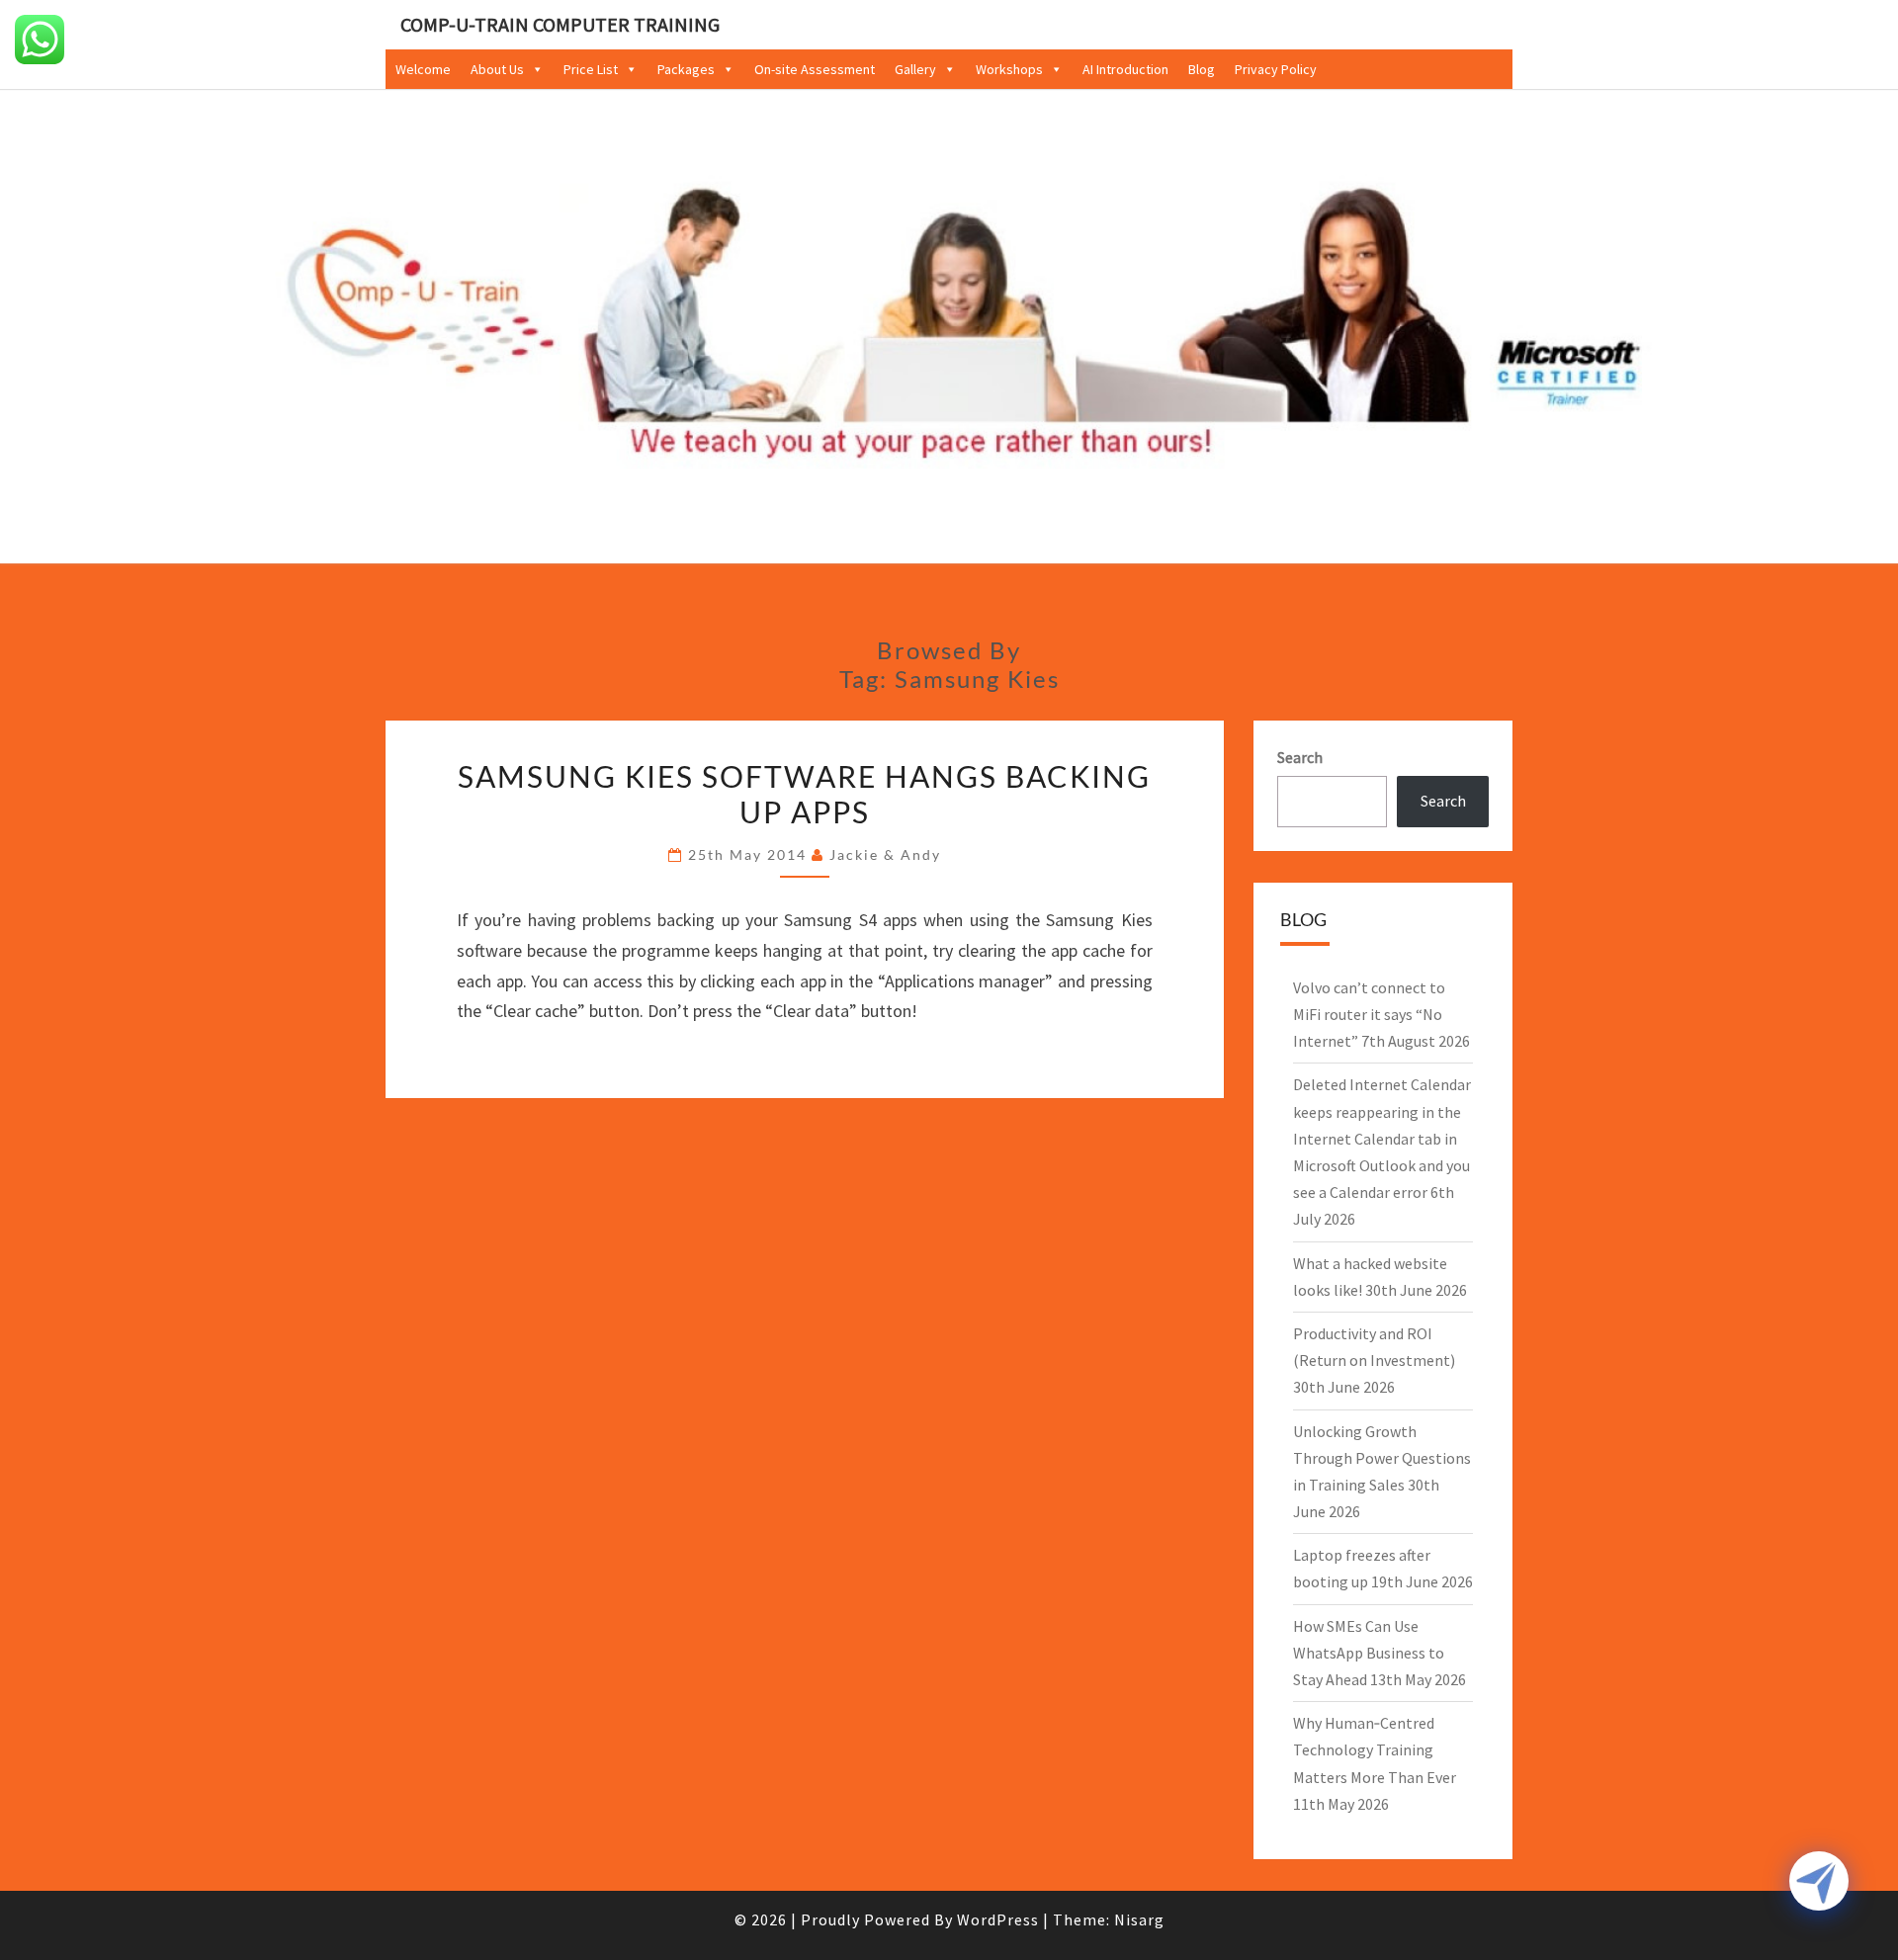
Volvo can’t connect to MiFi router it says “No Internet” (1369, 1014)
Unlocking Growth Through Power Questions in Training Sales (1382, 1458)
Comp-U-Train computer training (560, 24)
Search (1300, 757)
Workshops (1009, 69)
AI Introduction (1125, 69)
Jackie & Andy (885, 854)
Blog (1202, 69)
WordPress (998, 1919)
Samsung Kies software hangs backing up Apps (804, 794)
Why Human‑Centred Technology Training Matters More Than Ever (1375, 1749)
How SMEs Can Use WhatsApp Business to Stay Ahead (1369, 1653)
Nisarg (1139, 1919)
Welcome (423, 69)
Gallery (915, 69)
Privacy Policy (1276, 69)
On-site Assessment (815, 69)
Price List (591, 69)
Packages (686, 69)
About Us (497, 69)
